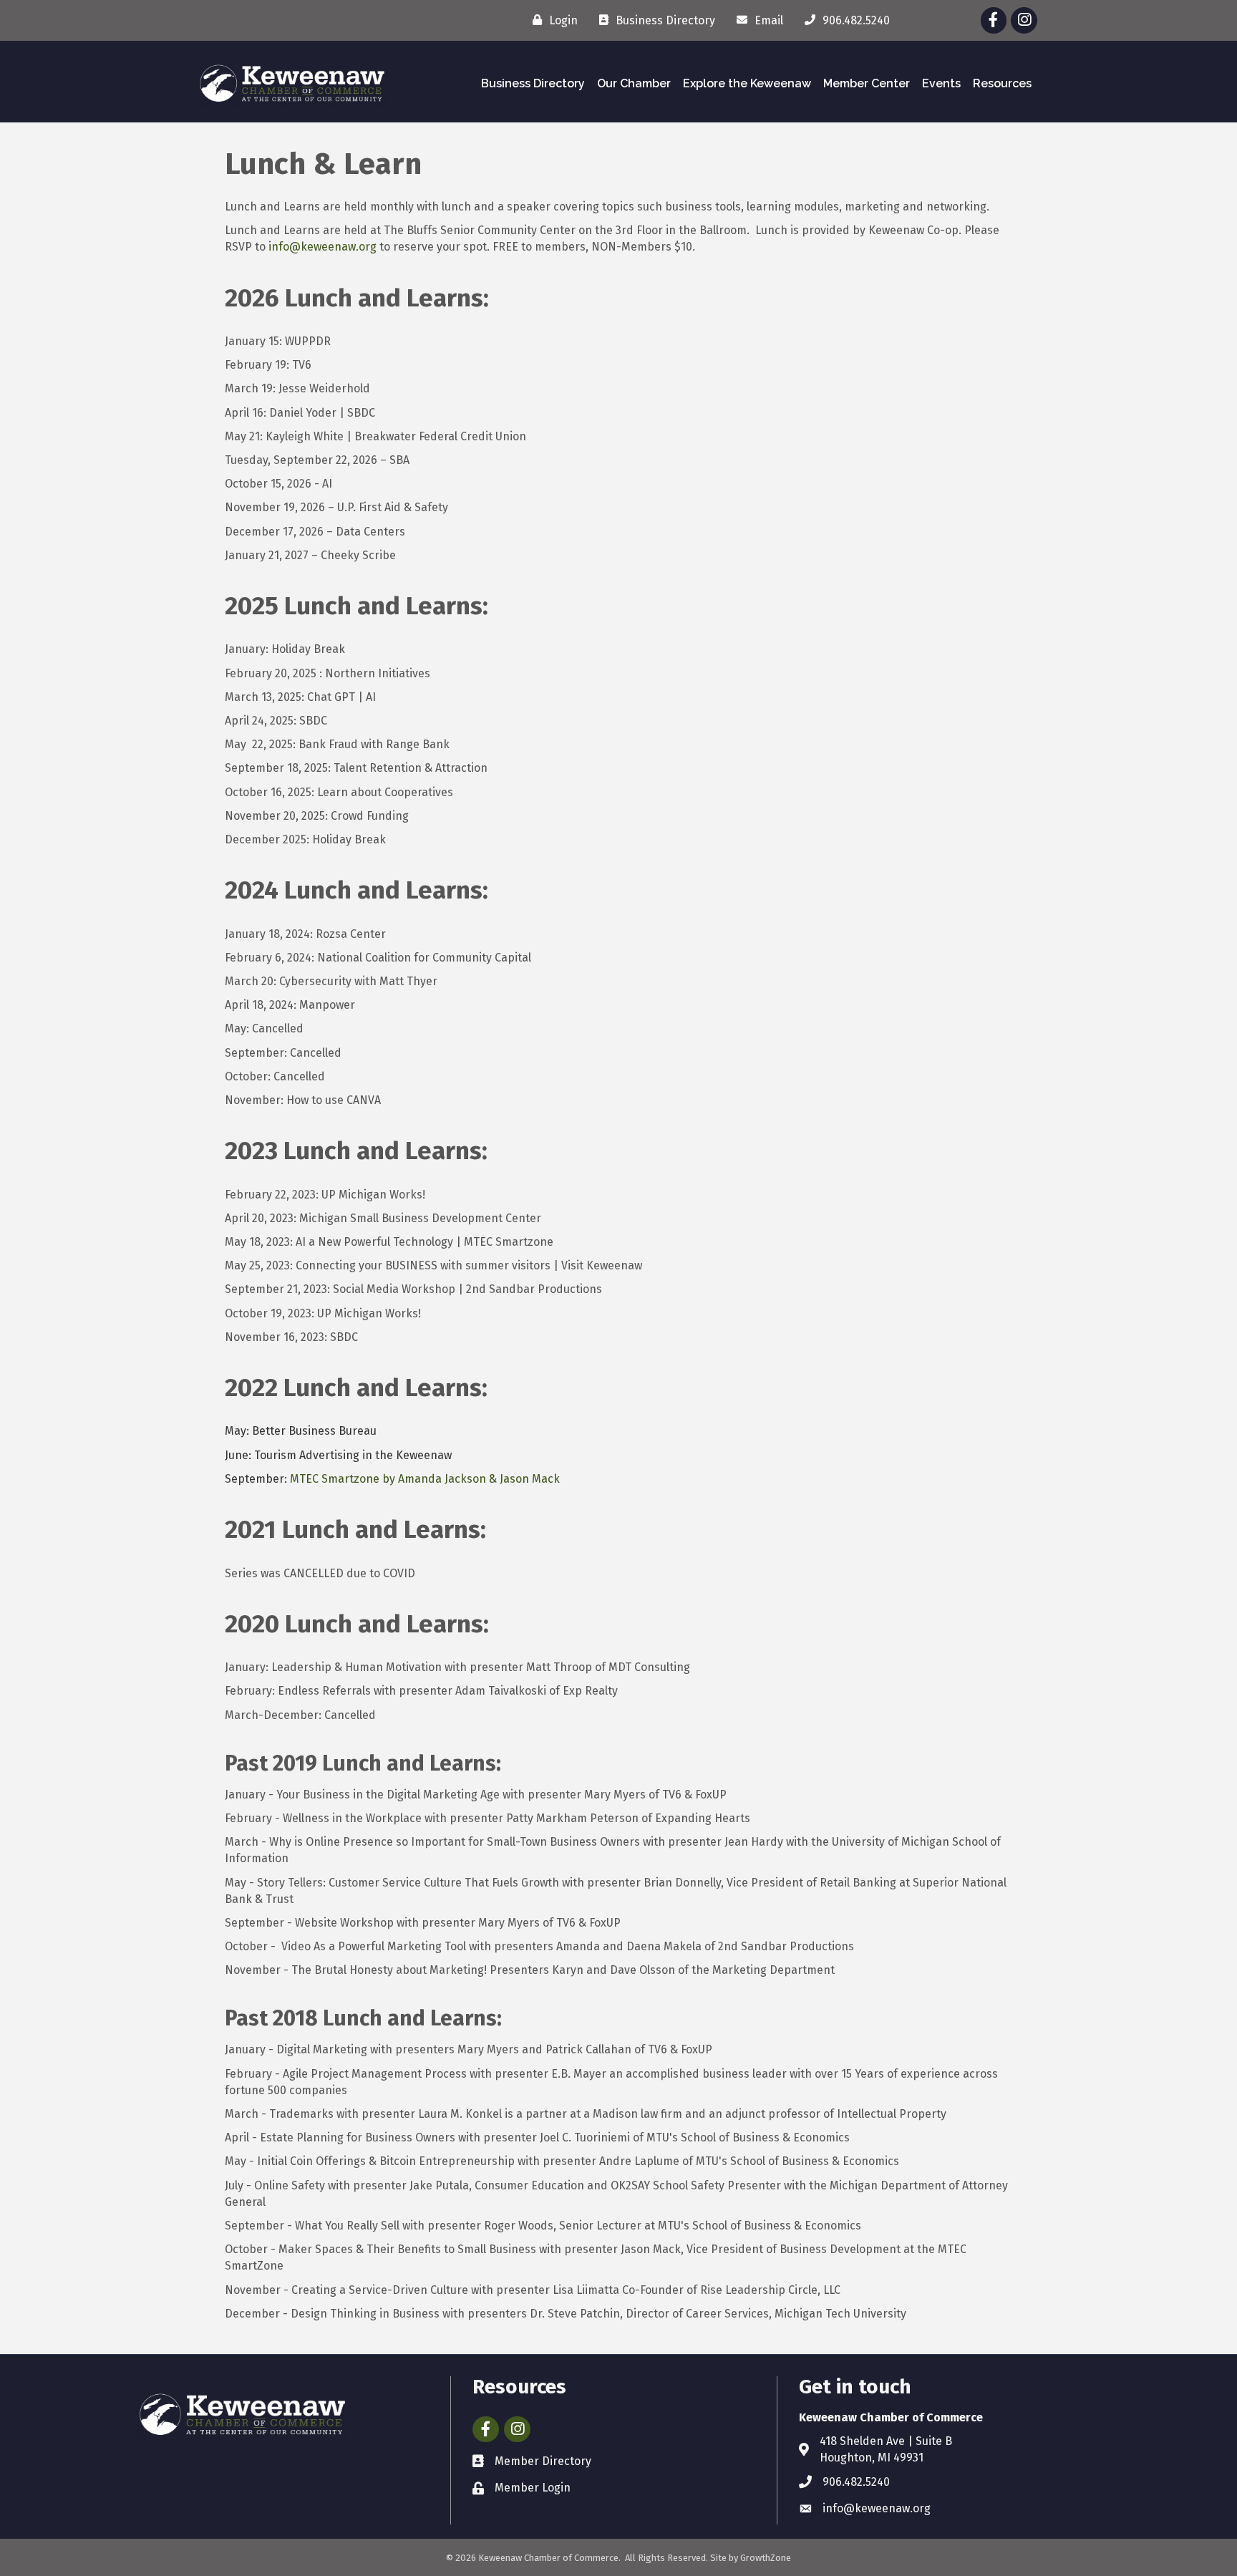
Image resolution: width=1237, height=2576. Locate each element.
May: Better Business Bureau (301, 1431)
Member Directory (543, 2461)
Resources (1002, 83)
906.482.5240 (856, 2482)
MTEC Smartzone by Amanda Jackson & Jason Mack (425, 1479)
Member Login (533, 2488)
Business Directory (533, 83)
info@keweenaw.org (322, 247)
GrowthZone (766, 2558)
